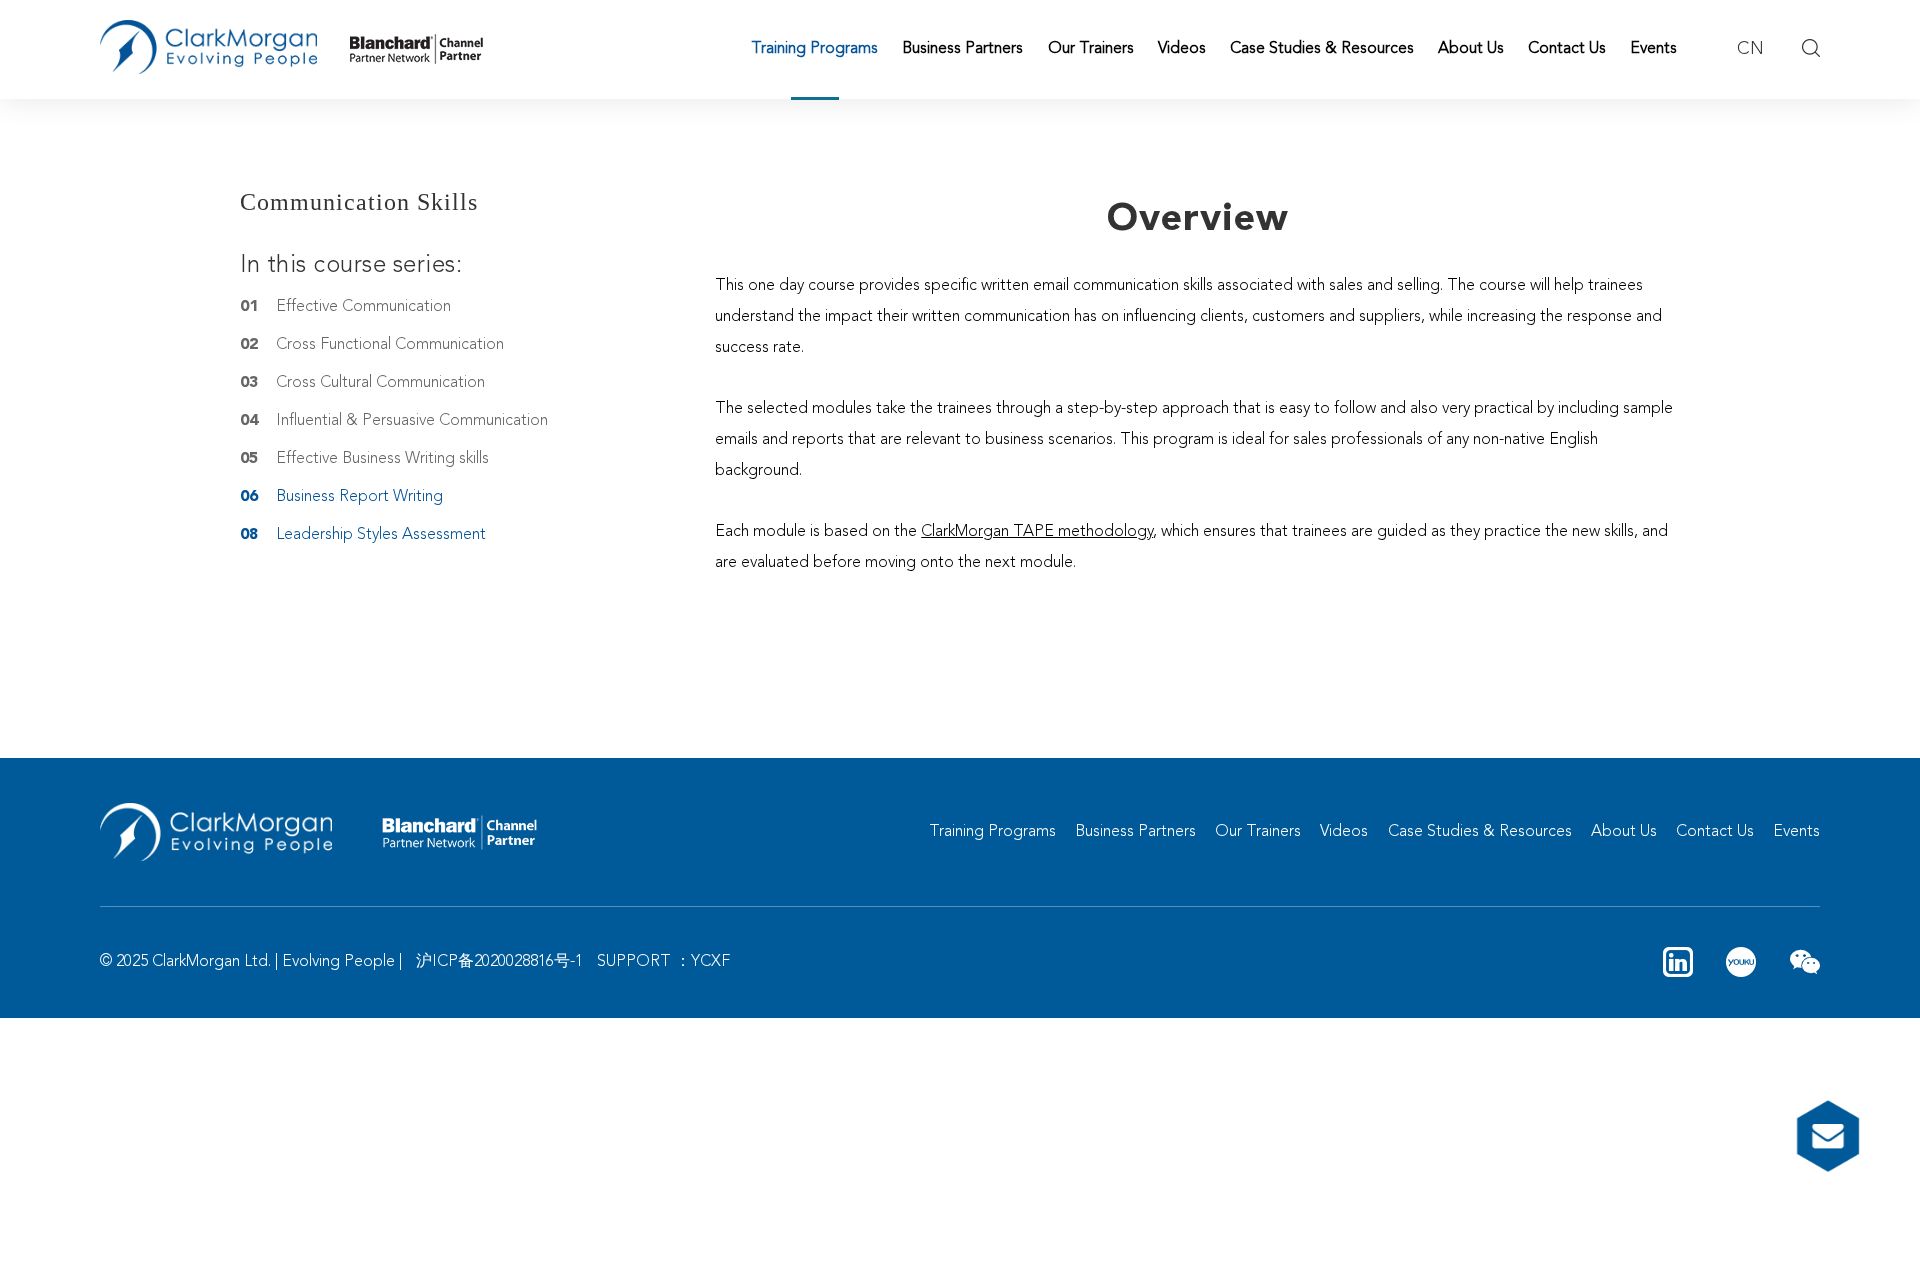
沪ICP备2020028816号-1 (499, 962)
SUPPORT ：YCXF (663, 962)
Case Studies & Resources (1322, 49)
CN (1750, 49)
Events (1653, 49)
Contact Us (1567, 49)
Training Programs (814, 49)
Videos (1182, 49)
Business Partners (962, 49)
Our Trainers (1091, 49)
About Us (1471, 49)
